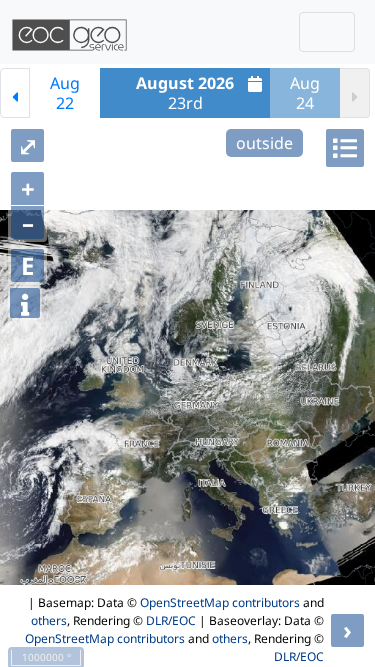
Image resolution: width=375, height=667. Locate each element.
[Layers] (345, 148)
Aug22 (65, 93)
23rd (185, 93)
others (49, 620)
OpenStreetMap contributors (220, 602)
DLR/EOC (171, 620)
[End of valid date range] (355, 93)
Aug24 (305, 93)
